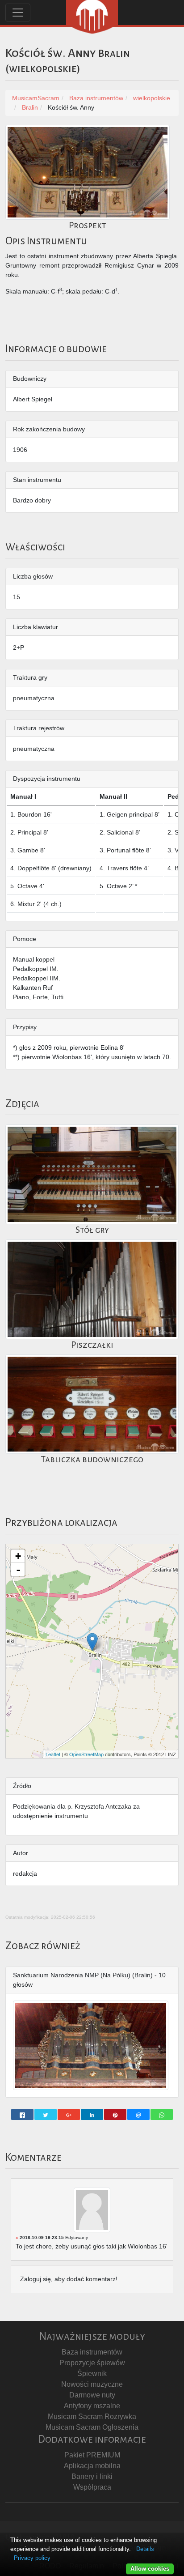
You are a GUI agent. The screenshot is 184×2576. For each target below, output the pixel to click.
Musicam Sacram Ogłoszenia (92, 2427)
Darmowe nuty (92, 2395)
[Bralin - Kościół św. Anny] (92, 1642)
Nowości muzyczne (92, 2384)
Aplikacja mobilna (92, 2466)
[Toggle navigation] (18, 13)
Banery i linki (92, 2476)
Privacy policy (32, 2558)
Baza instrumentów (92, 2352)
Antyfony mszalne (92, 2406)
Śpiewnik (92, 2374)
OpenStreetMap (86, 1754)
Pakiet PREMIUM (92, 2455)
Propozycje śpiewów (92, 2363)
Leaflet (53, 1754)
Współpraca (92, 2487)
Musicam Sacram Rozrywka (92, 2416)
